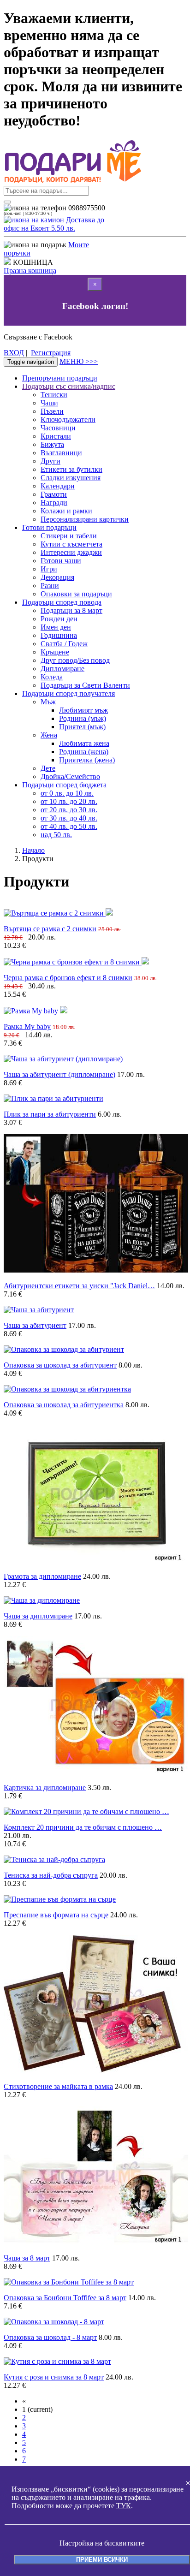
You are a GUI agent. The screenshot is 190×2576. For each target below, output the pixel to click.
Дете (48, 768)
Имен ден (56, 627)
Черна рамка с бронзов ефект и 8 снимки (68, 978)
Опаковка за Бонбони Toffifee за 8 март (65, 2298)
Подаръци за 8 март (71, 610)
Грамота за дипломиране (42, 1576)
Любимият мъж (83, 710)
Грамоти (54, 494)
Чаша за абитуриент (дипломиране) (59, 1074)
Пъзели (52, 411)
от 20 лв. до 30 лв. (69, 810)
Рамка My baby (27, 1026)
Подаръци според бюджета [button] (64, 785)
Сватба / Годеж (64, 644)
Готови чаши (61, 561)
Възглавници (61, 453)
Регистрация (51, 353)
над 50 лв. (56, 835)
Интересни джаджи (71, 552)
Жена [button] (49, 735)
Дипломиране (62, 669)
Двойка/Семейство (70, 776)
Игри (49, 569)
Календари (58, 486)
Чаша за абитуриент (35, 1325)
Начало (33, 850)
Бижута (52, 444)
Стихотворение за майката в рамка (58, 2086)
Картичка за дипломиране (45, 1788)
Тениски (54, 395)
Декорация (57, 577)
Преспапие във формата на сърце (56, 1915)
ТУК (124, 2506)
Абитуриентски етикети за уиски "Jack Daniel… (79, 1286)
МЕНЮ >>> (79, 361)
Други (50, 461)
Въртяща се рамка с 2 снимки (50, 929)
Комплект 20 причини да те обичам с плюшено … (83, 1827)
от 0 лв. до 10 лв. (67, 793)
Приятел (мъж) (82, 727)
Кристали (56, 436)
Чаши (49, 403)
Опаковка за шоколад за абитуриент (60, 1365)
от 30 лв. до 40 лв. (69, 818)
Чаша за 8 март (27, 2258)
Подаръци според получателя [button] (68, 693)
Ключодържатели (68, 419)
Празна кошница (30, 271)
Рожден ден (59, 619)
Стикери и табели (69, 536)
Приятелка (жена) (87, 760)
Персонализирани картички (85, 519)
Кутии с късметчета (71, 544)
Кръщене (55, 652)
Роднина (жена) (84, 752)
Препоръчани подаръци (60, 378)
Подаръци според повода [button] (62, 602)
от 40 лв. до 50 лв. (69, 826)
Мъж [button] (48, 702)
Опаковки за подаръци (76, 594)
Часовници (58, 428)
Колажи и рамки (66, 511)
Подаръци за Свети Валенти (85, 685)
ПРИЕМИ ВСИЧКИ (102, 2560)
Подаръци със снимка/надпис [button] (69, 386)
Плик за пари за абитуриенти (50, 1114)
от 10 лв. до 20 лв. (69, 801)
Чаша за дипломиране (38, 1616)
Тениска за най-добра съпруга (51, 1875)
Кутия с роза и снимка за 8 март (54, 2377)
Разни (50, 586)
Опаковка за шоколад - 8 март (50, 2337)
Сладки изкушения (71, 478)
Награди (54, 503)
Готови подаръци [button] (49, 527)
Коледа (52, 677)
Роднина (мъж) (83, 718)
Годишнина (59, 635)
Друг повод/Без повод (75, 660)
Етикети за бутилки (71, 469)
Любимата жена (84, 743)
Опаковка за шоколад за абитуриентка (64, 1405)
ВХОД (14, 353)
